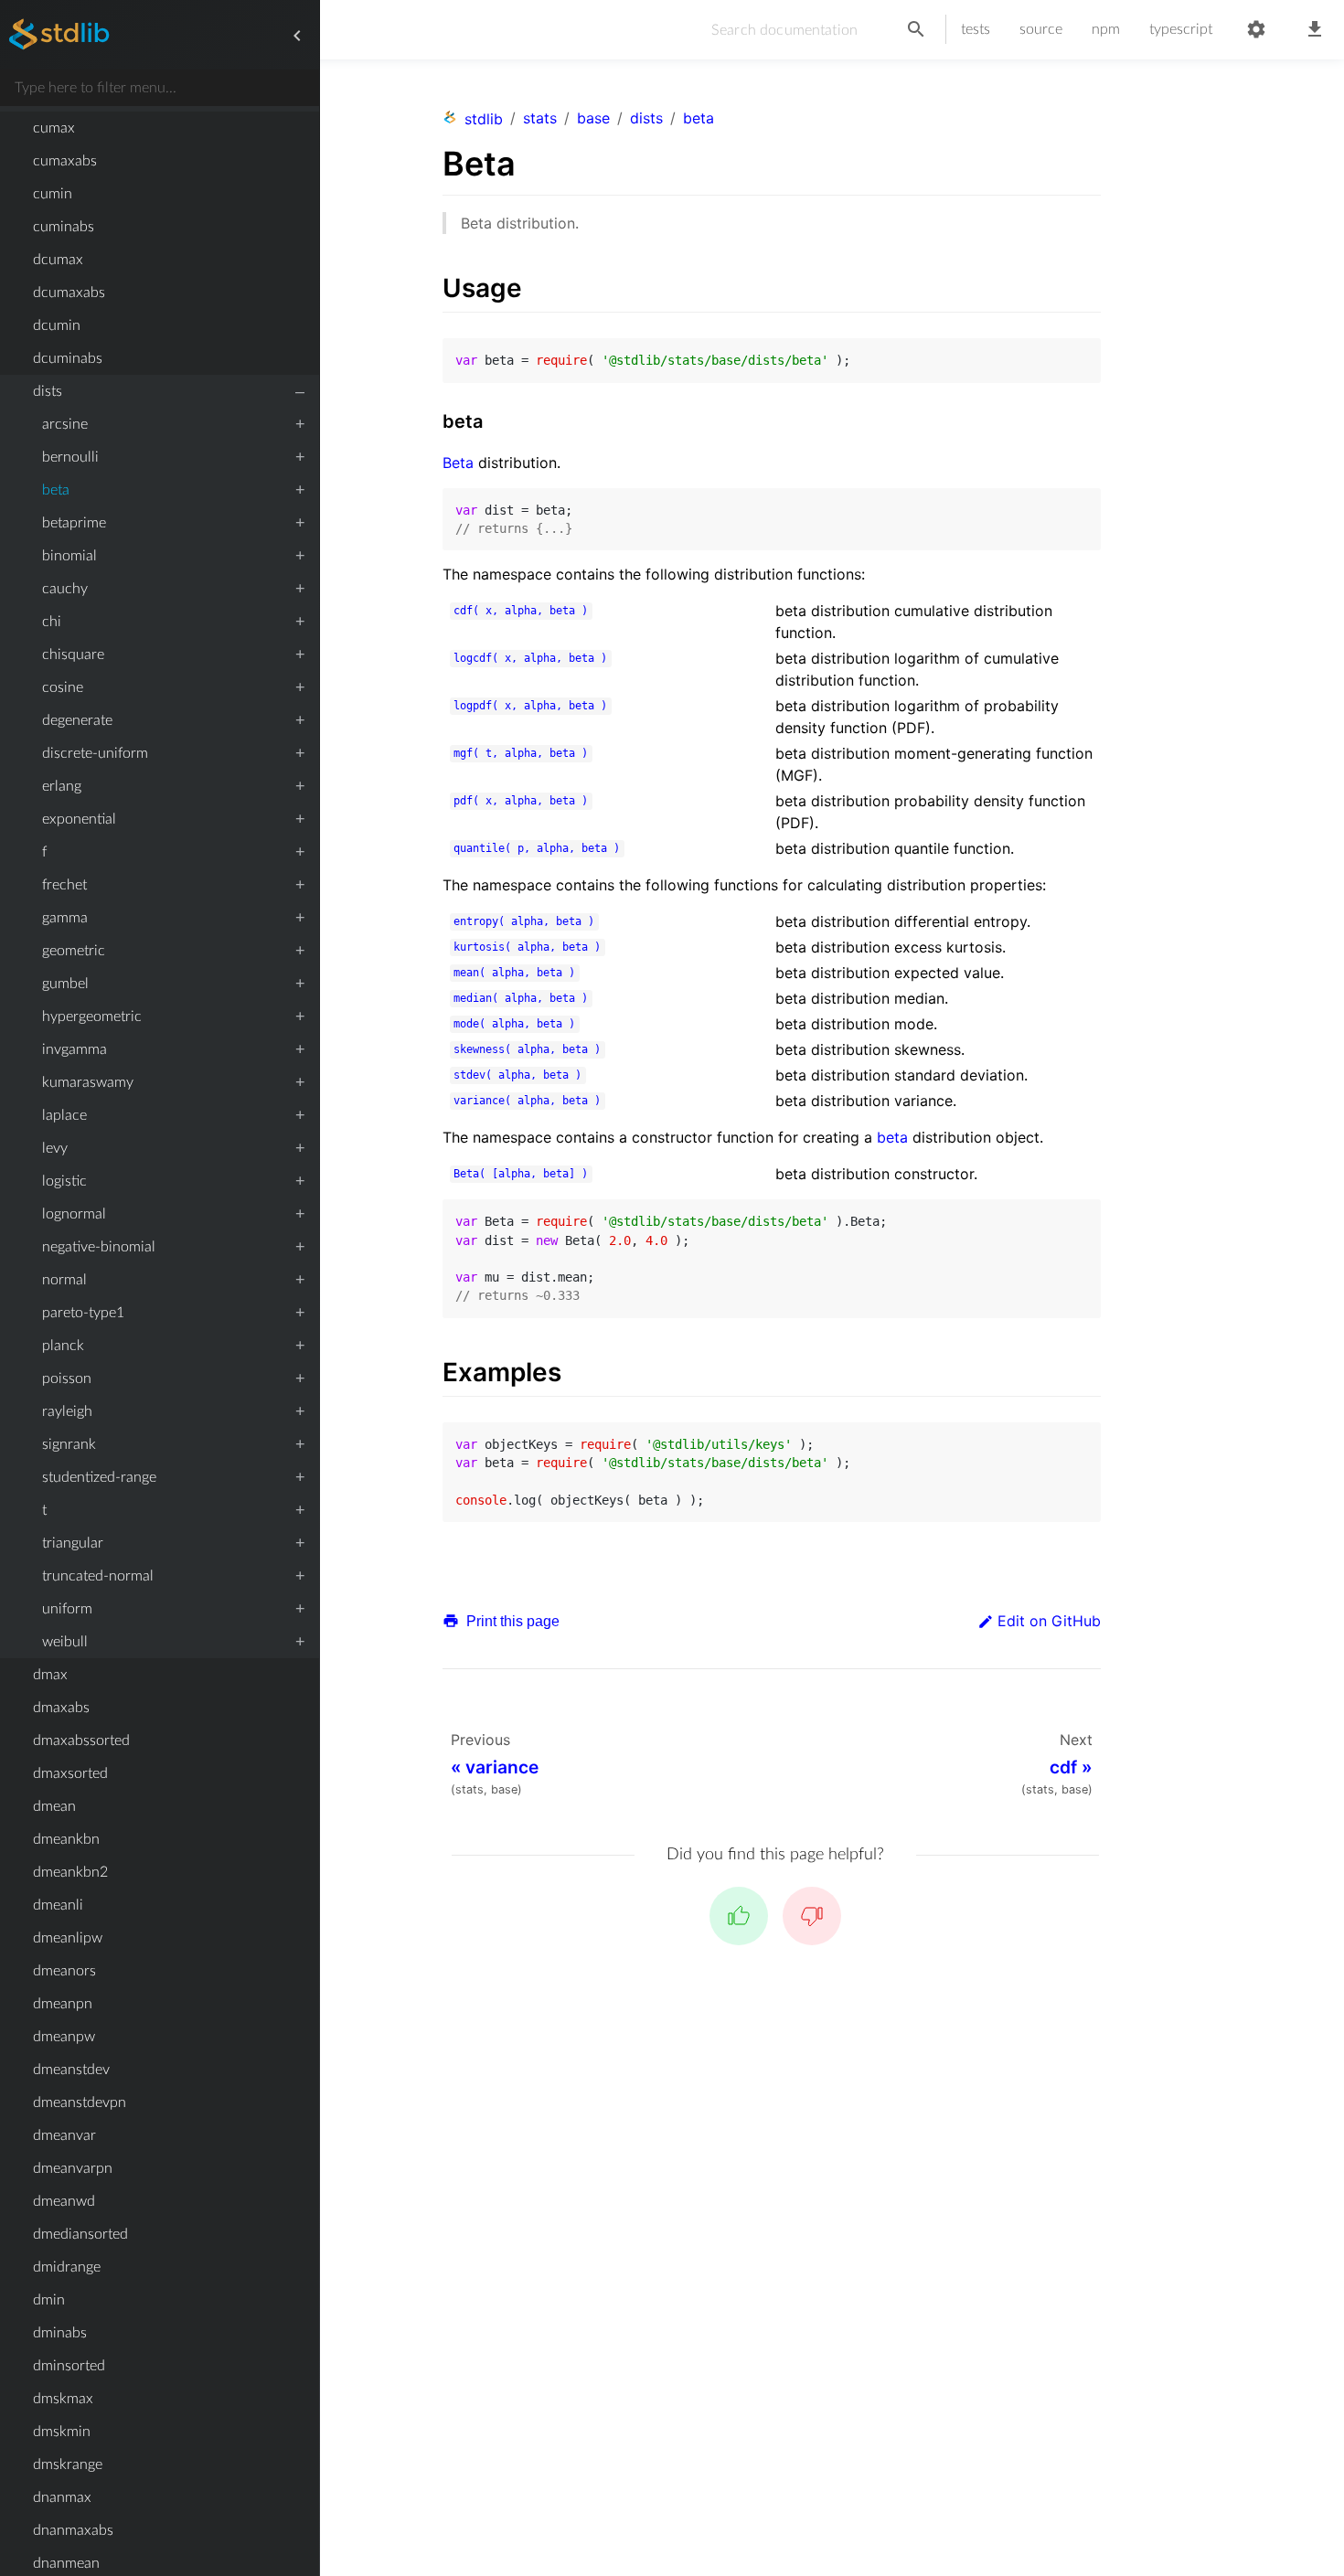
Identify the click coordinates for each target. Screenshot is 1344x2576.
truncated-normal (98, 1576)
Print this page (511, 1621)
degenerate (77, 720)
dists (48, 391)
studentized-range (99, 1477)
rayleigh (67, 1411)
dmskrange (68, 2464)
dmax (50, 1675)
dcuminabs (68, 358)
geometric (74, 951)
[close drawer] (297, 36)
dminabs (60, 2333)
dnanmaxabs (73, 2530)
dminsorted (69, 2366)
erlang (62, 786)
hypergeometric (92, 1017)
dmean (54, 1806)
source (1041, 29)
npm (1106, 29)
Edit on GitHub (1049, 1621)
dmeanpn (63, 2004)
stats (540, 118)
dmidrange (67, 2267)
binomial (69, 556)
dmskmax (63, 2399)
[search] (916, 30)
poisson (67, 1378)
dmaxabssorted (81, 1740)
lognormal (74, 1214)
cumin (53, 194)
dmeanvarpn (73, 2168)
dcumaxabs (69, 293)
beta (56, 490)
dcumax (58, 260)
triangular (73, 1543)
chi (52, 622)
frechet (64, 885)
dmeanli (58, 1905)
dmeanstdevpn (80, 2102)
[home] (59, 36)
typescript (1181, 29)
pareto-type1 (83, 1313)
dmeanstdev (71, 2070)
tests (976, 29)
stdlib (484, 119)
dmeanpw (64, 2037)
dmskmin (62, 2432)
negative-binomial (99, 1247)
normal (64, 1280)
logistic (64, 1181)
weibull (65, 1642)
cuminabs (64, 227)
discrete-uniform (95, 753)
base (593, 118)
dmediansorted (80, 2234)
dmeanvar (64, 2135)
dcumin (57, 325)
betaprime (74, 523)
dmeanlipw (68, 1938)
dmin (49, 2300)
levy (55, 1148)
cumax (54, 128)
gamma (65, 918)
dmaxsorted (70, 1773)
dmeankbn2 (70, 1872)
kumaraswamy (88, 1082)
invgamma (75, 1049)
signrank (69, 1444)
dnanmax (62, 2497)
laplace (64, 1115)
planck (63, 1346)
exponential (79, 819)
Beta (458, 463)
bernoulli (70, 457)
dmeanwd (64, 2201)
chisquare (73, 655)
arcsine (65, 424)
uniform (67, 1609)
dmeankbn (66, 1839)
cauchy (65, 589)
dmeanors (64, 1971)
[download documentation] (1315, 30)
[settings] (1256, 30)
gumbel (65, 984)
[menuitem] (160, 128)
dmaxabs (61, 1708)
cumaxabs (65, 161)
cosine (63, 687)
